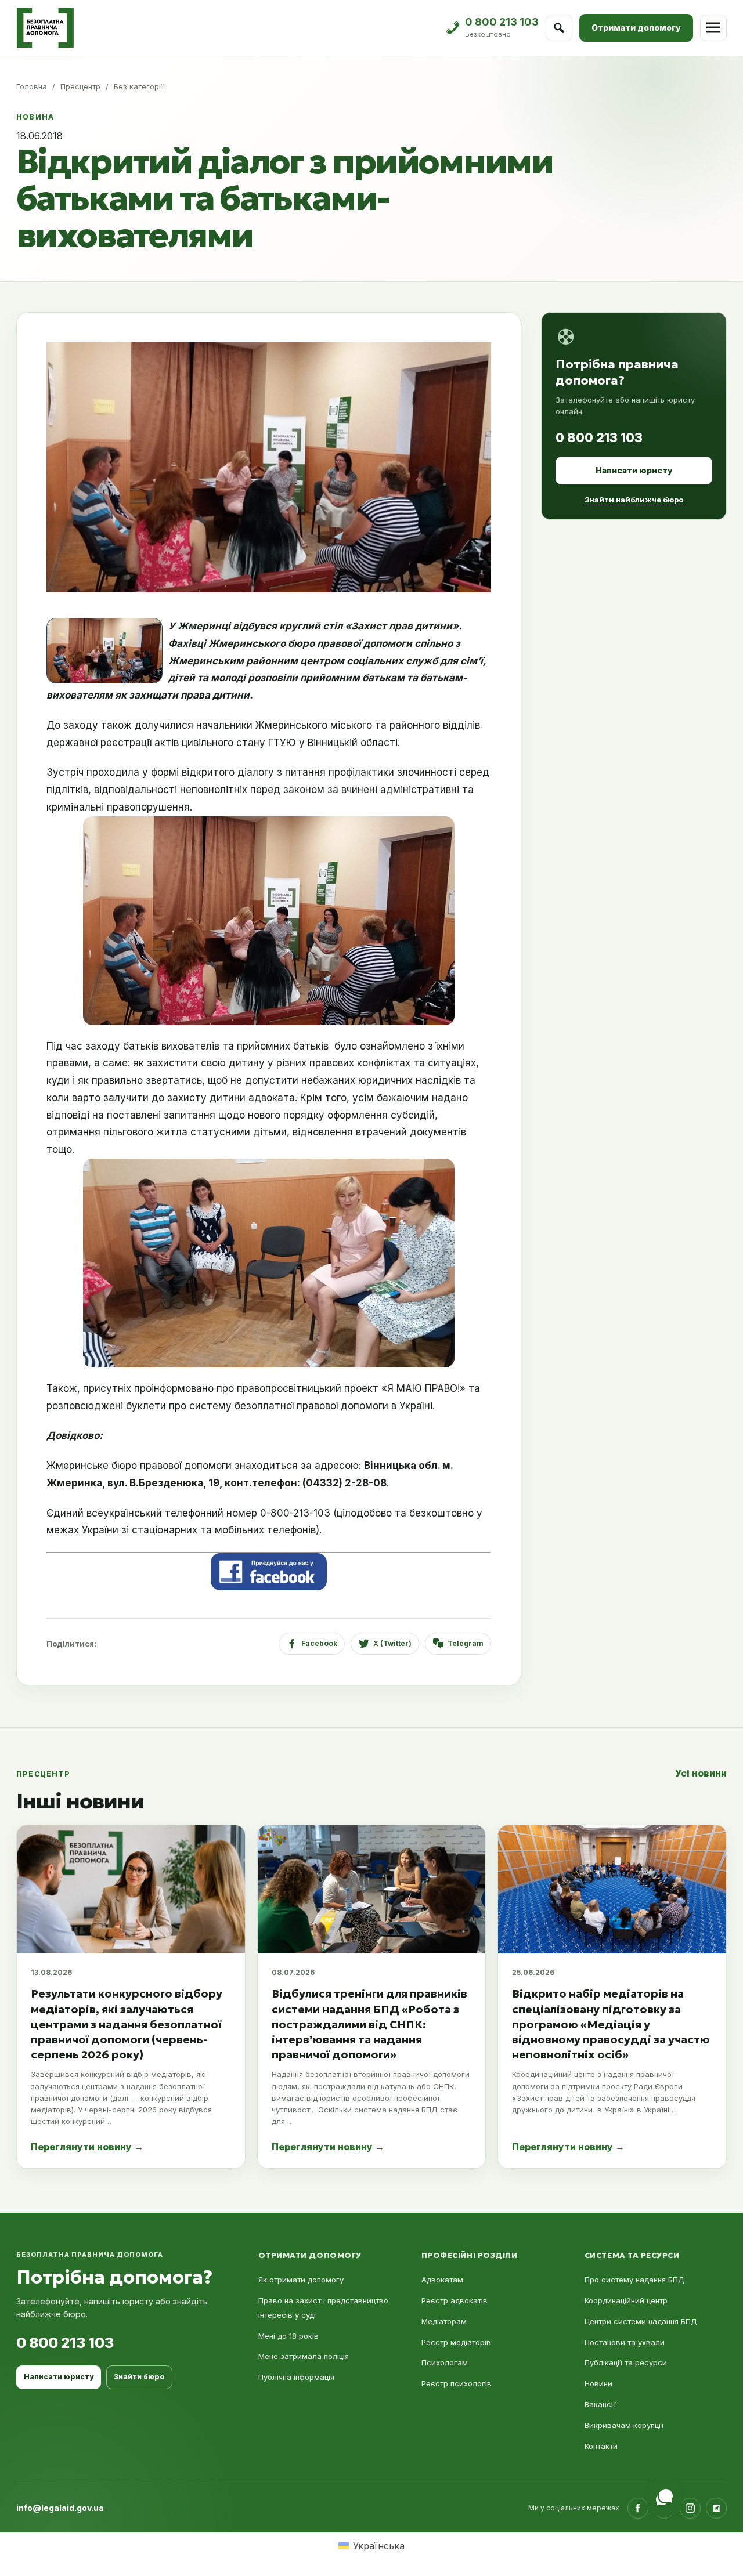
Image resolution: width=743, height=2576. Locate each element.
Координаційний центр (626, 2300)
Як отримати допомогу (301, 2280)
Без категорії (139, 86)
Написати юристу (634, 470)
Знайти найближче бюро (634, 500)
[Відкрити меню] (713, 28)
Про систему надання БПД (634, 2280)
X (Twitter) (392, 1643)
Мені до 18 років (288, 2336)
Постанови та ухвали (625, 2342)
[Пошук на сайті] (559, 28)
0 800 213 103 (599, 437)
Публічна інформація (296, 2377)
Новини (598, 2383)
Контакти (601, 2446)
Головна (32, 86)
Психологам (445, 2362)
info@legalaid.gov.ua (60, 2508)
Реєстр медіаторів (456, 2342)
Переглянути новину (87, 2147)
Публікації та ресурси (626, 2362)
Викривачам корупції (624, 2425)
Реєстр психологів (457, 2383)
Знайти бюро (139, 2377)
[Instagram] (690, 2508)
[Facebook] (638, 2508)
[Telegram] (716, 2508)
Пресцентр (80, 86)
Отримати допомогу (636, 28)
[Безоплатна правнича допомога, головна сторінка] (45, 28)
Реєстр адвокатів (455, 2300)
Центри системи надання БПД (641, 2321)
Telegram (466, 1643)
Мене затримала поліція (304, 2356)
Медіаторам (444, 2321)
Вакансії (600, 2404)
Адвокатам (442, 2280)
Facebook (319, 1643)
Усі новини (701, 1773)
